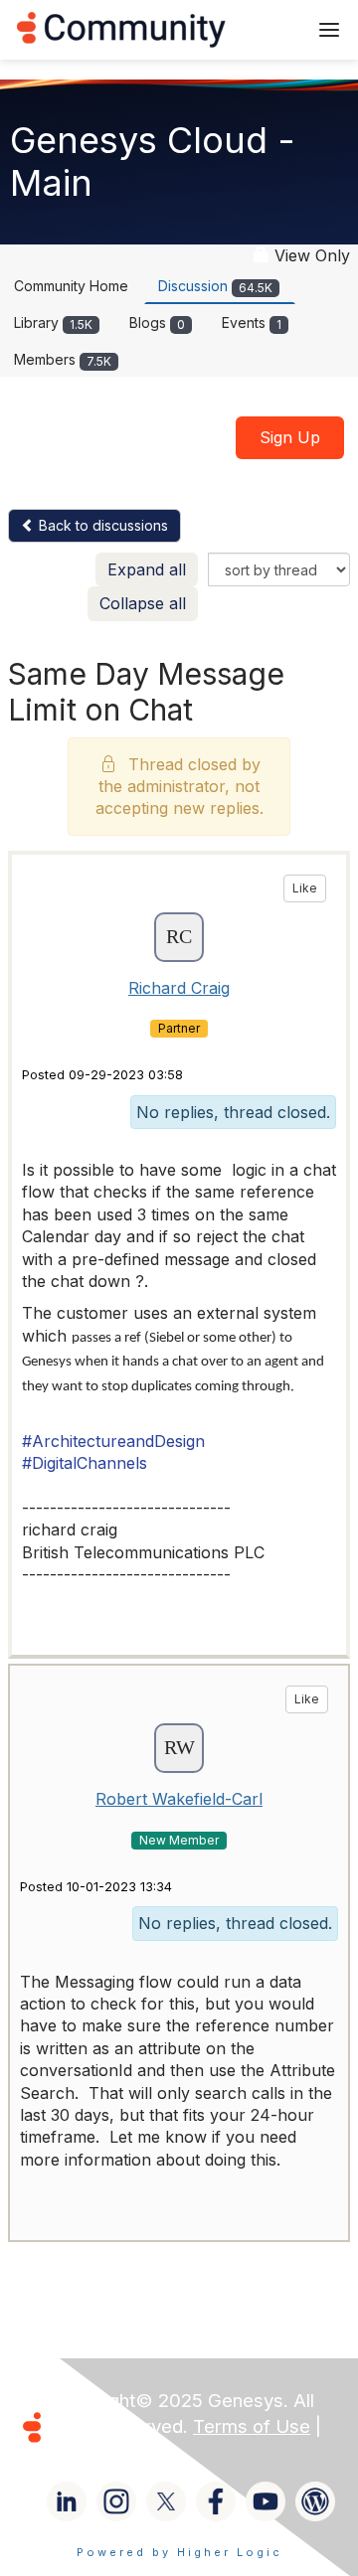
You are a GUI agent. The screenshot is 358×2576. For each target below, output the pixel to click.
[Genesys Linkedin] (67, 2501)
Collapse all (143, 603)
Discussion (215, 286)
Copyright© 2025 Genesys (168, 2401)
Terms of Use (252, 2426)
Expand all (147, 569)
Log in (266, 29)
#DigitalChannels (85, 1463)
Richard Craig (179, 988)
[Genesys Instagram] (116, 2501)
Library (53, 322)
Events (252, 322)
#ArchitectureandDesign (113, 1441)
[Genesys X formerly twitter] (166, 2501)
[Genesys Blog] (315, 2501)
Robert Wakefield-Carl (179, 1799)
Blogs (157, 322)
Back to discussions (101, 525)
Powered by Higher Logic (179, 2552)
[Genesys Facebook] (216, 2501)
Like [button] (305, 888)
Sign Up (290, 437)
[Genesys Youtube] (266, 2501)
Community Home (71, 286)
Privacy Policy (113, 2452)
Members (63, 359)
